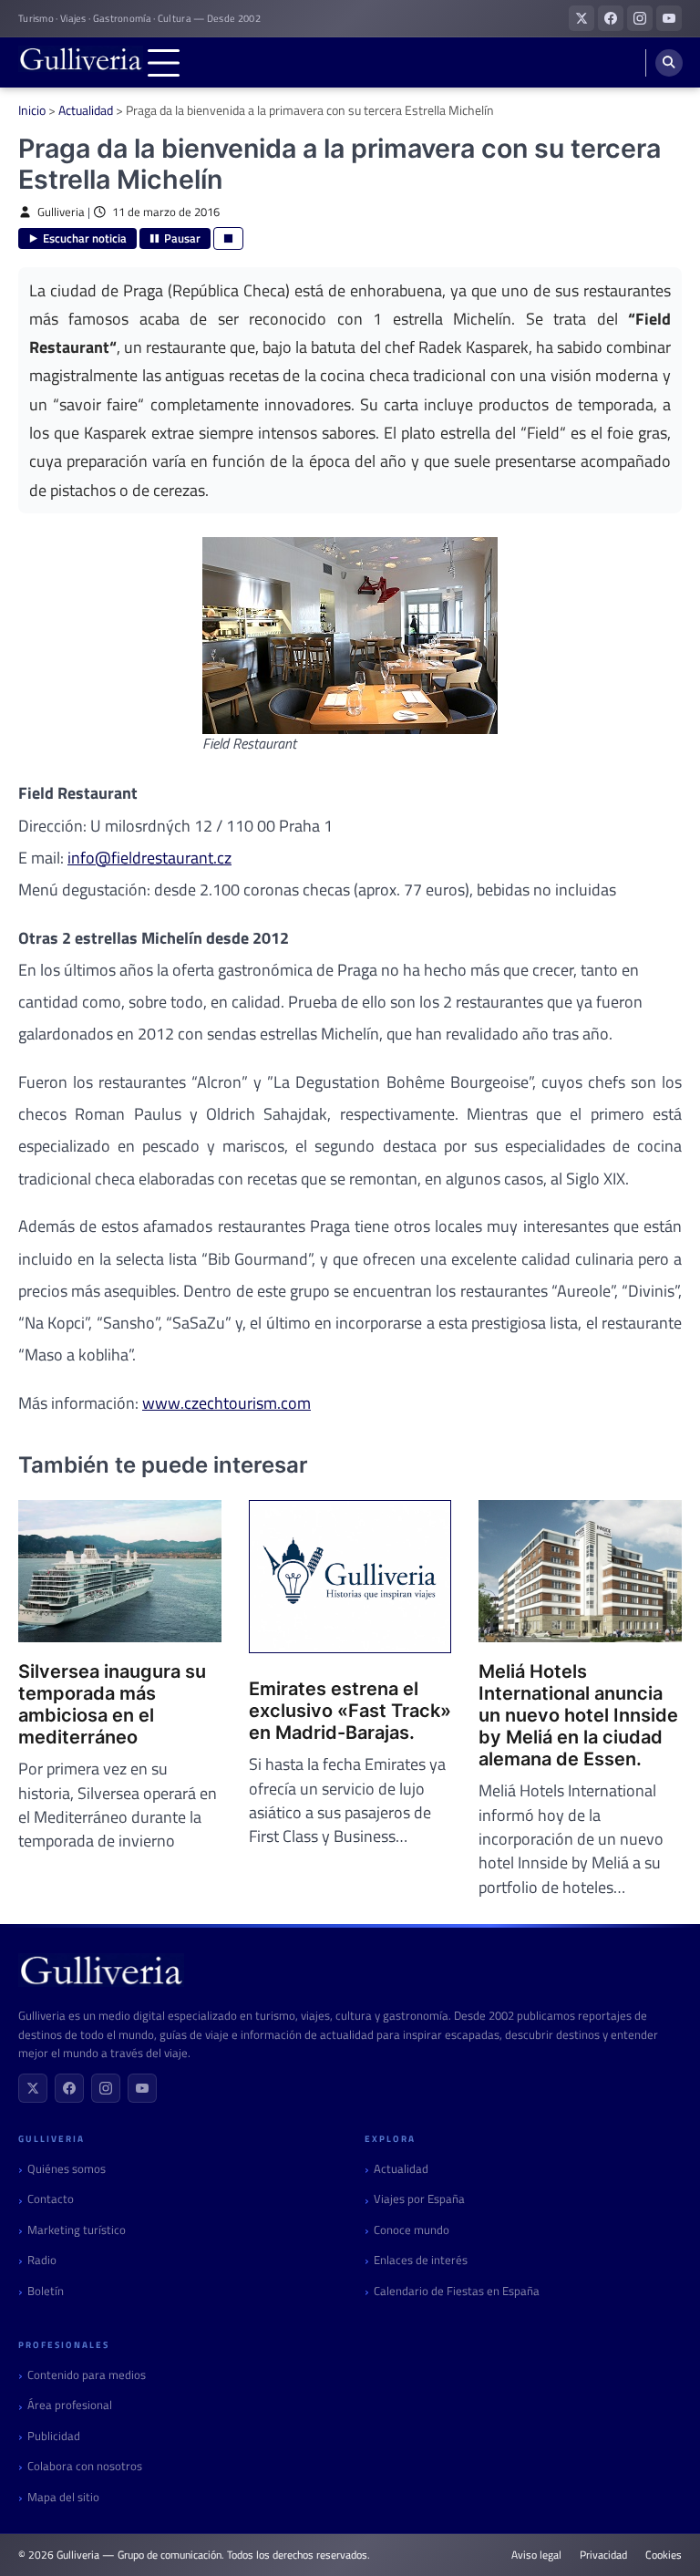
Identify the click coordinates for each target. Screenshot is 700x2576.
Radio (42, 2260)
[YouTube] (142, 2088)
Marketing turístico (77, 2230)
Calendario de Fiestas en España (457, 2291)
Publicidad (54, 2436)
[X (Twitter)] (33, 2088)
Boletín (46, 2291)
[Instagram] (106, 2088)
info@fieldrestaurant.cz (149, 858)
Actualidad (86, 110)
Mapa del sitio (63, 2497)
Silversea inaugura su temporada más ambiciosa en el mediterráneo (112, 1704)
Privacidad (603, 2555)
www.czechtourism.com (226, 1403)
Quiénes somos (67, 2169)
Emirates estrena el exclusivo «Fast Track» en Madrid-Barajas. (350, 1711)
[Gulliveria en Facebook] (611, 18)
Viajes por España (419, 2199)
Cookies (664, 2555)
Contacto (51, 2199)
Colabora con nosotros (85, 2466)
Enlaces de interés (421, 2260)
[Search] (669, 63)
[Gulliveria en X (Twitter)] (582, 18)
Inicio (32, 110)
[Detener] (228, 238)
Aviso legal (536, 2555)
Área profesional (70, 2405)
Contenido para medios (87, 2375)
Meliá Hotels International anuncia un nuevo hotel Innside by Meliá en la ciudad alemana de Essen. (578, 1715)
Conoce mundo (412, 2230)
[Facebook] (69, 2088)
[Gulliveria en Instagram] (640, 18)
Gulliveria (61, 212)
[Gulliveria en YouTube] (669, 18)
